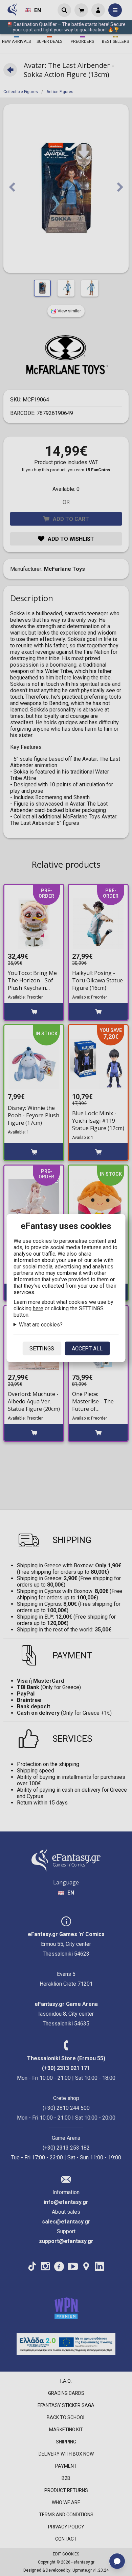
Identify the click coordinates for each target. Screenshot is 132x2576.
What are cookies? (41, 1325)
